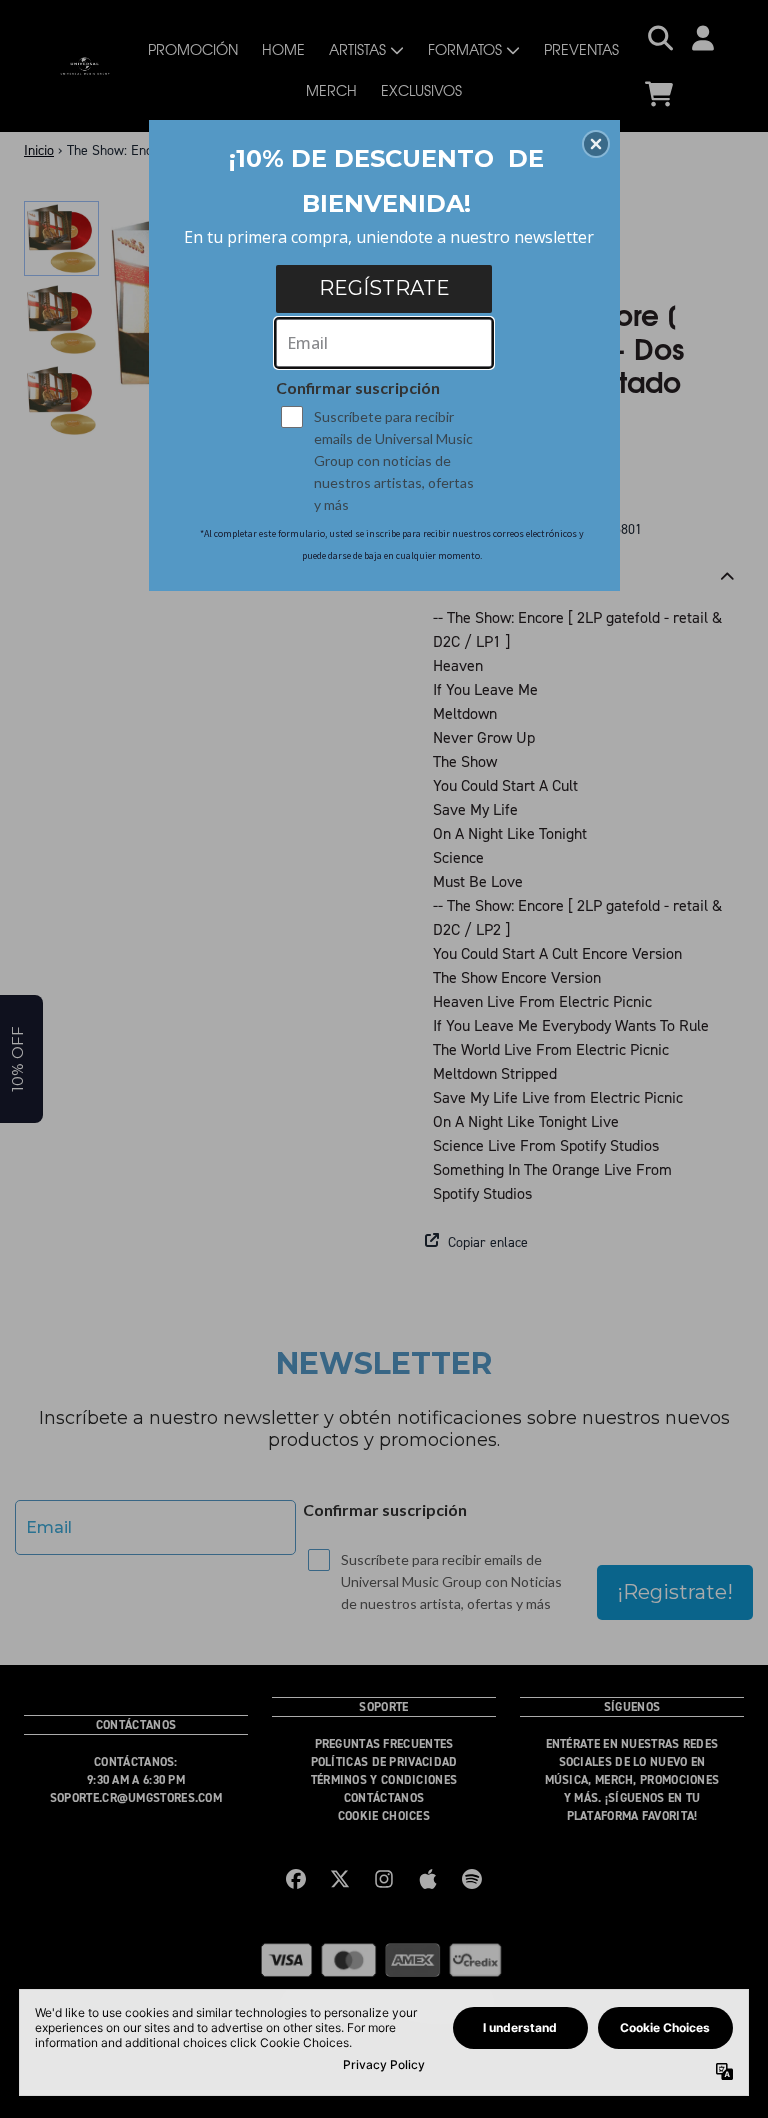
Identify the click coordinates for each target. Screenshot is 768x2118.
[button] (596, 144)
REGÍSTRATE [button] (384, 288)
